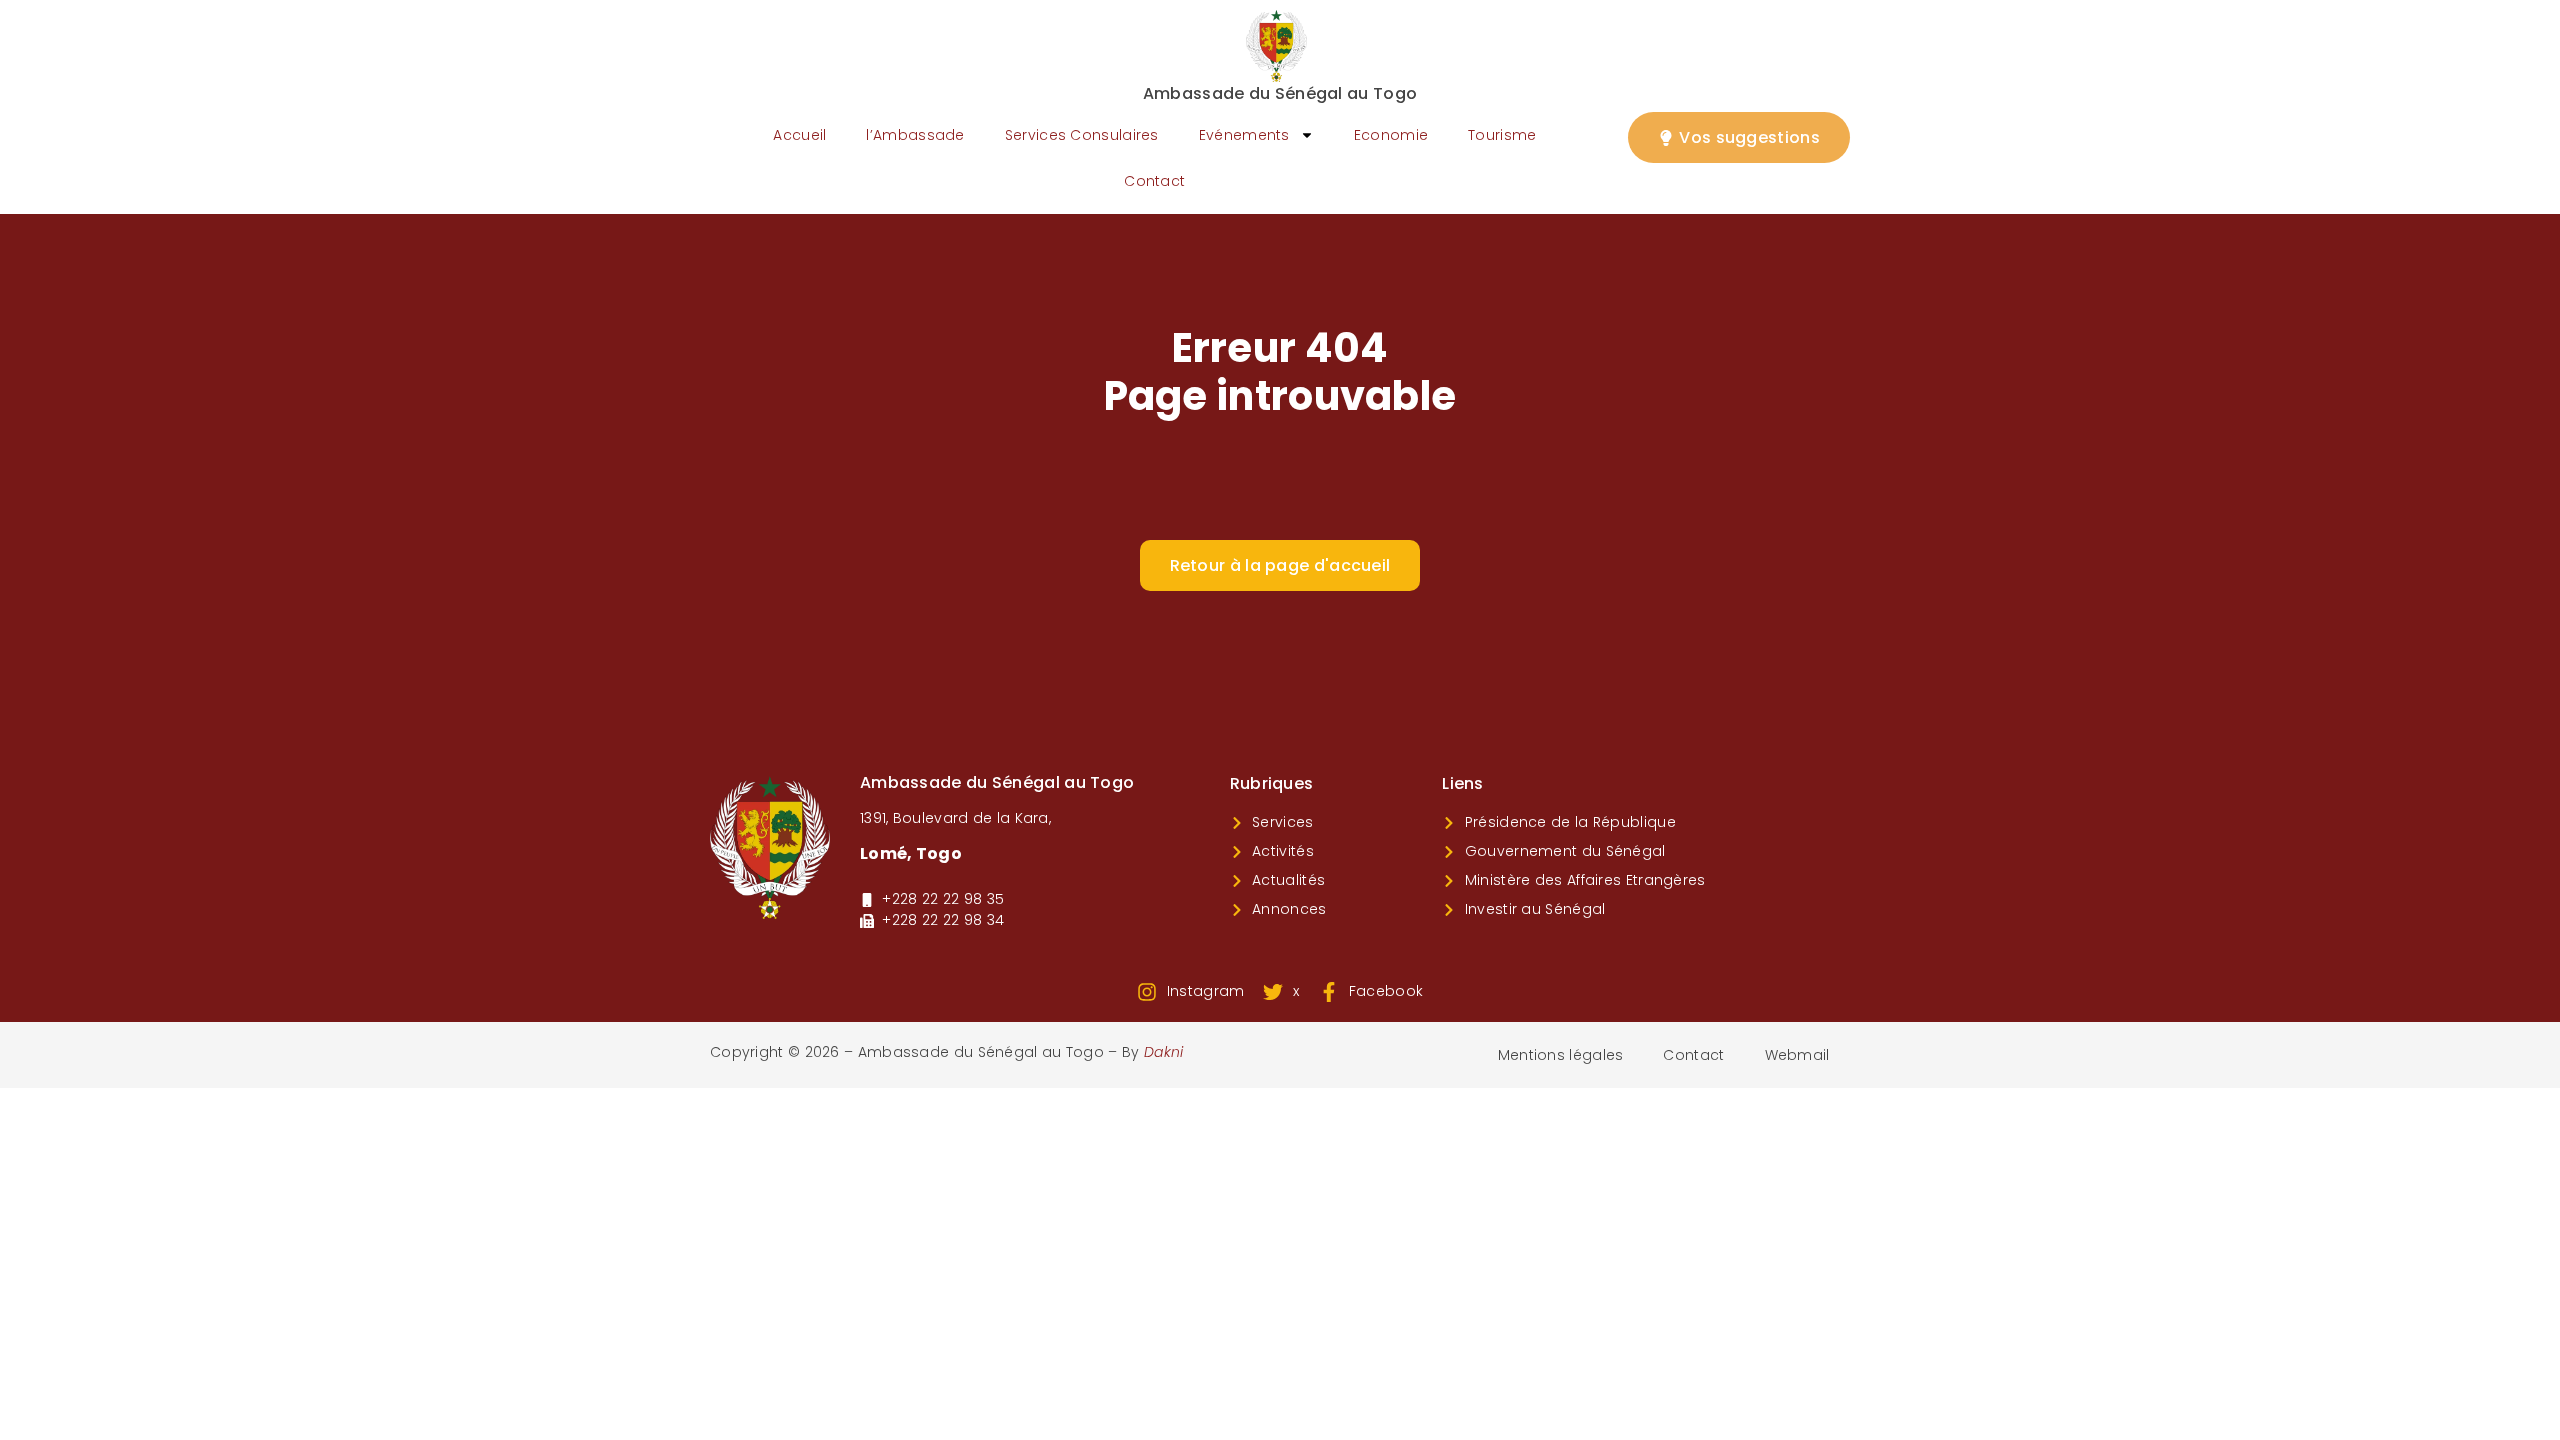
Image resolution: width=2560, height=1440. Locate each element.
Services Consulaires (1082, 135)
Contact (1154, 181)
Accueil (799, 135)
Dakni (1164, 1052)
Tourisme (1502, 135)
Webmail (1797, 1055)
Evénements (1244, 135)
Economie (1391, 135)
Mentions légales (1561, 1055)
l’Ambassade (915, 135)
